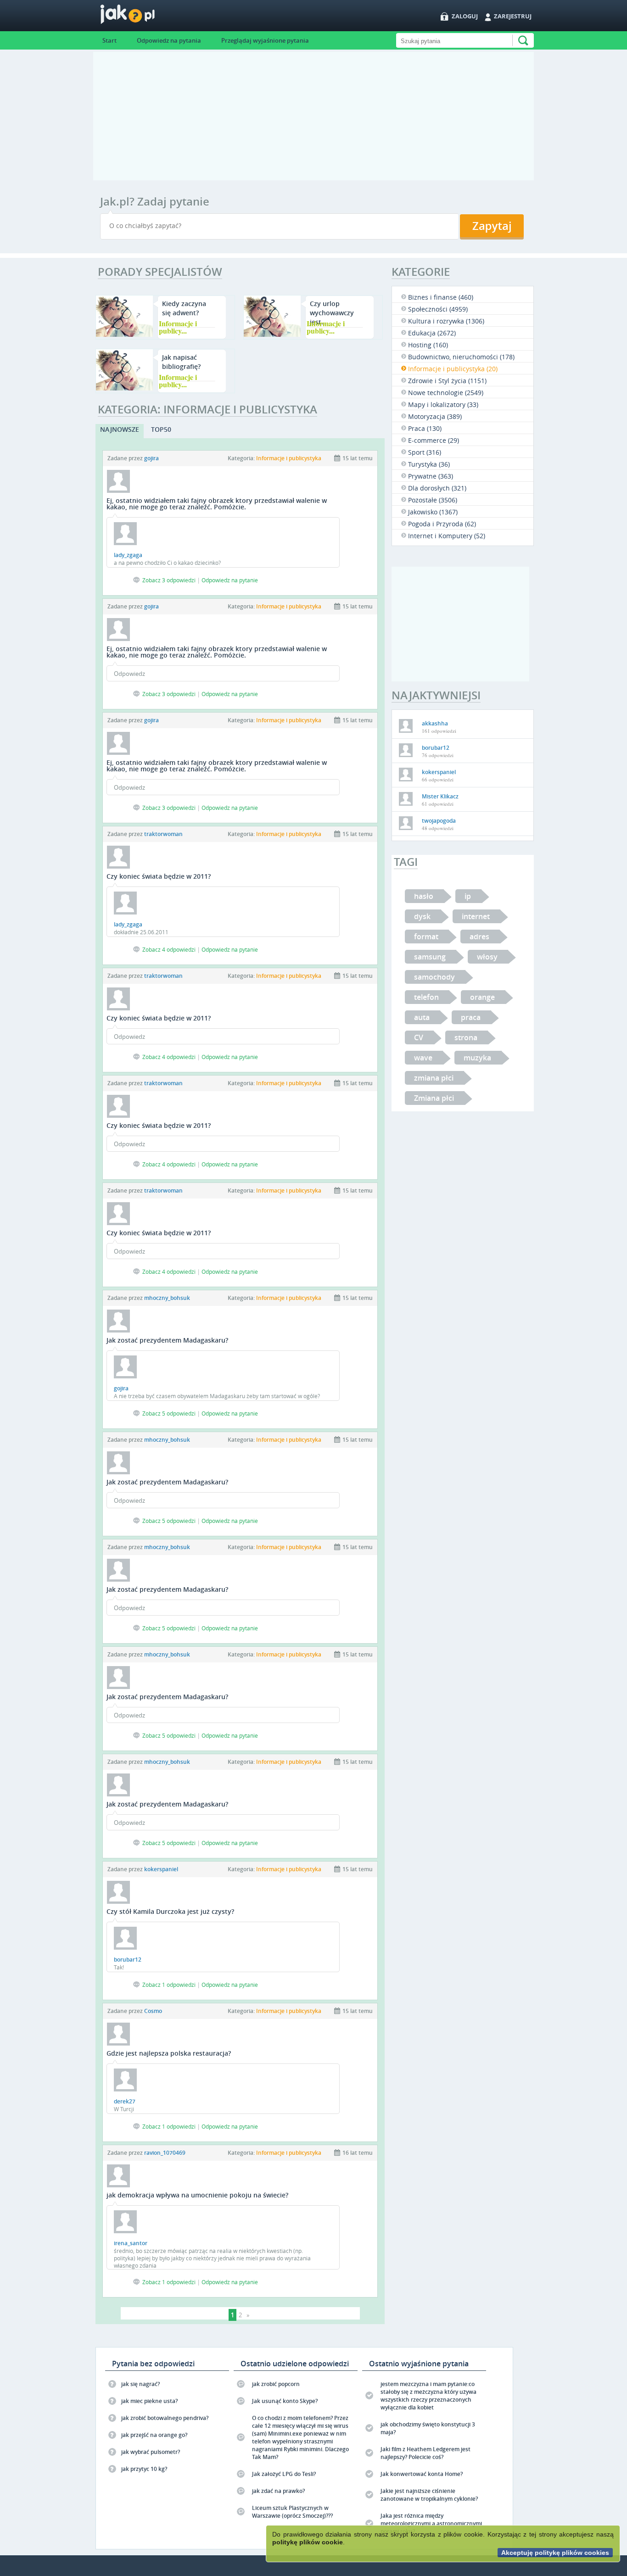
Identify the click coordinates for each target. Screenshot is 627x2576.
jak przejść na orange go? (154, 2435)
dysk (422, 916)
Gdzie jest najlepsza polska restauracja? (169, 2053)
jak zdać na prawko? (278, 2491)
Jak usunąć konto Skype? (285, 2401)
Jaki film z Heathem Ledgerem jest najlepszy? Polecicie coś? (425, 2453)
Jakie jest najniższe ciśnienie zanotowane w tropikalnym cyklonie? (429, 2495)
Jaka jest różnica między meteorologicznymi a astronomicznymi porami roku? (431, 2523)
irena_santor (131, 2243)
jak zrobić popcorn (276, 2384)
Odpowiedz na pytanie (230, 580)
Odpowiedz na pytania (169, 40)
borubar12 (128, 1960)
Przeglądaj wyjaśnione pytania (265, 40)
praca (471, 1017)
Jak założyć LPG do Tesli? (284, 2474)
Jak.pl (146, 17)
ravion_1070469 (165, 2153)
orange (482, 997)
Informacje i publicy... (178, 327)
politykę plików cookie (308, 2542)
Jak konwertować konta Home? (422, 2474)
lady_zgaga (128, 555)
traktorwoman (163, 834)
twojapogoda (439, 821)
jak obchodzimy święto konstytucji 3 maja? (428, 2428)
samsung (430, 957)
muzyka (477, 1058)
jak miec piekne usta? (149, 2401)
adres (479, 937)
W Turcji (124, 2109)
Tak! (119, 1967)
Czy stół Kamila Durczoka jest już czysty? (170, 1911)
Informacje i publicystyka (289, 458)
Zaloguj (465, 16)
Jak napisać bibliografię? (181, 362)
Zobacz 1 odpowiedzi (169, 1985)
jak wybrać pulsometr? (151, 2452)
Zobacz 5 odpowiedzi (169, 1413)
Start (109, 40)
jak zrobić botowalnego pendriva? (165, 2418)
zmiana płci (434, 1078)
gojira (151, 458)
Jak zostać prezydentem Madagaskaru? (167, 1340)
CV (419, 1037)
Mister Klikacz (440, 796)
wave (423, 1058)
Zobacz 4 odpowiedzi (169, 949)
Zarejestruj (513, 16)
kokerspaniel (161, 1869)
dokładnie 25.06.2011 (141, 932)
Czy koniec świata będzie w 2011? (159, 876)
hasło (424, 896)
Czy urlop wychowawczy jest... (332, 313)
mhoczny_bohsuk (167, 1298)
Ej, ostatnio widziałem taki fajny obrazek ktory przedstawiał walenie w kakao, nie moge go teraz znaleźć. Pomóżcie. (217, 504)
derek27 (125, 2101)
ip (468, 896)
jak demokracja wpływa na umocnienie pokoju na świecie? (197, 2195)
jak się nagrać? (140, 2384)
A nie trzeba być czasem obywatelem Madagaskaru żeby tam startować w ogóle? (217, 1396)
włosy (487, 957)
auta (422, 1017)
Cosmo (153, 2011)
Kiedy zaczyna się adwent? (184, 308)
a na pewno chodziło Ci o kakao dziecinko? (167, 563)
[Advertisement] (313, 116)
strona (466, 1037)
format (426, 937)
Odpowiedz (129, 674)
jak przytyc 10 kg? (144, 2469)
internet (476, 916)
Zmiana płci (434, 1098)
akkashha (435, 723)
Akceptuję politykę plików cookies (555, 2553)
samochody (434, 977)
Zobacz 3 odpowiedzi (169, 580)
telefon (426, 997)
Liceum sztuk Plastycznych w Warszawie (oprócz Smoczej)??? (292, 2512)
